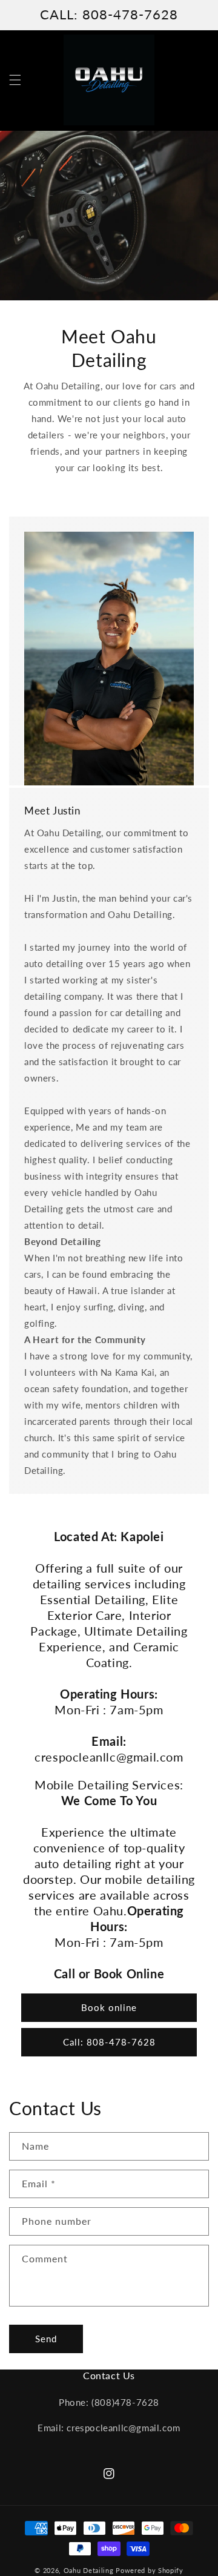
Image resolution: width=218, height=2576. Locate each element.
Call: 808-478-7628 (109, 2042)
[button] (15, 80)
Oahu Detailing (89, 2570)
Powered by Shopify (150, 2570)
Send (46, 2339)
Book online (109, 2007)
